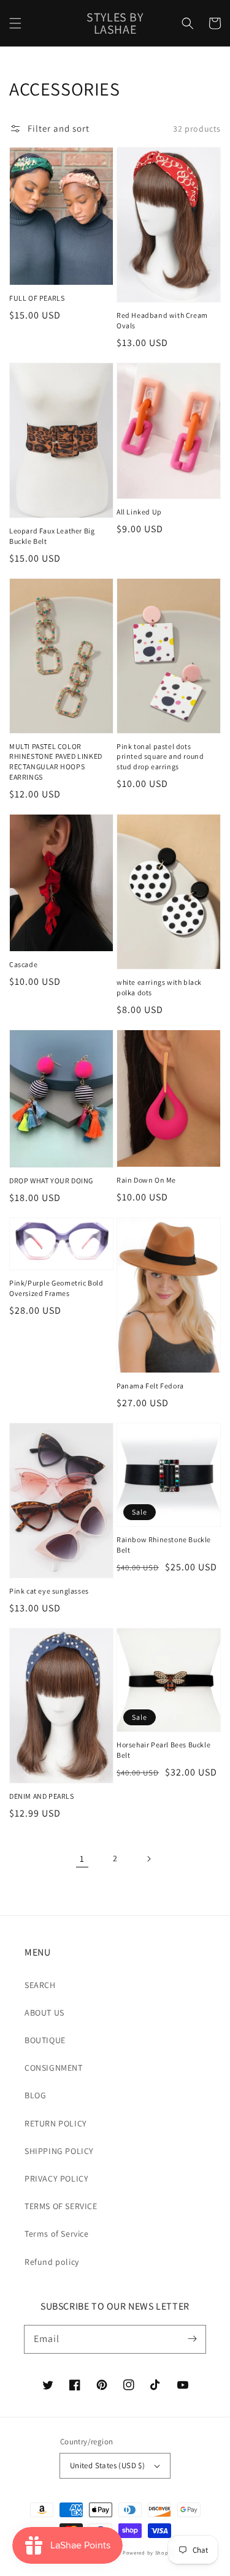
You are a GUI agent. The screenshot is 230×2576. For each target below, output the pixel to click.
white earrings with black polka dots (159, 987)
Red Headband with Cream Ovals (162, 320)
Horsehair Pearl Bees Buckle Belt (163, 1750)
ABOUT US (44, 2013)
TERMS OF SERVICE (61, 2206)
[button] (15, 23)
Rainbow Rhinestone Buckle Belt (164, 1545)
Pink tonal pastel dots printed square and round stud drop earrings (160, 757)
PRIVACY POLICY (56, 2179)
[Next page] (148, 1859)
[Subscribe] (192, 2339)
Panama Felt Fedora (150, 1386)
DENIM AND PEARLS (42, 1796)
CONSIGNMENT (54, 2068)
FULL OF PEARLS (37, 298)
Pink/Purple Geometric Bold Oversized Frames (56, 1288)
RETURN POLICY (56, 2123)
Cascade (23, 964)
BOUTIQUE (45, 2040)
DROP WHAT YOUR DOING (51, 1181)
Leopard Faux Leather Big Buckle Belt (52, 536)
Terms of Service (57, 2234)
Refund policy (52, 2262)
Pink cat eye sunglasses (49, 1591)
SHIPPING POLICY (59, 2151)
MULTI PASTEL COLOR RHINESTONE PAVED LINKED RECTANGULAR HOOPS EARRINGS (56, 762)
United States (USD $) (107, 2465)
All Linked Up (139, 512)
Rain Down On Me (146, 1180)
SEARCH (40, 1985)
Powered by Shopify (149, 2552)
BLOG (35, 2095)
